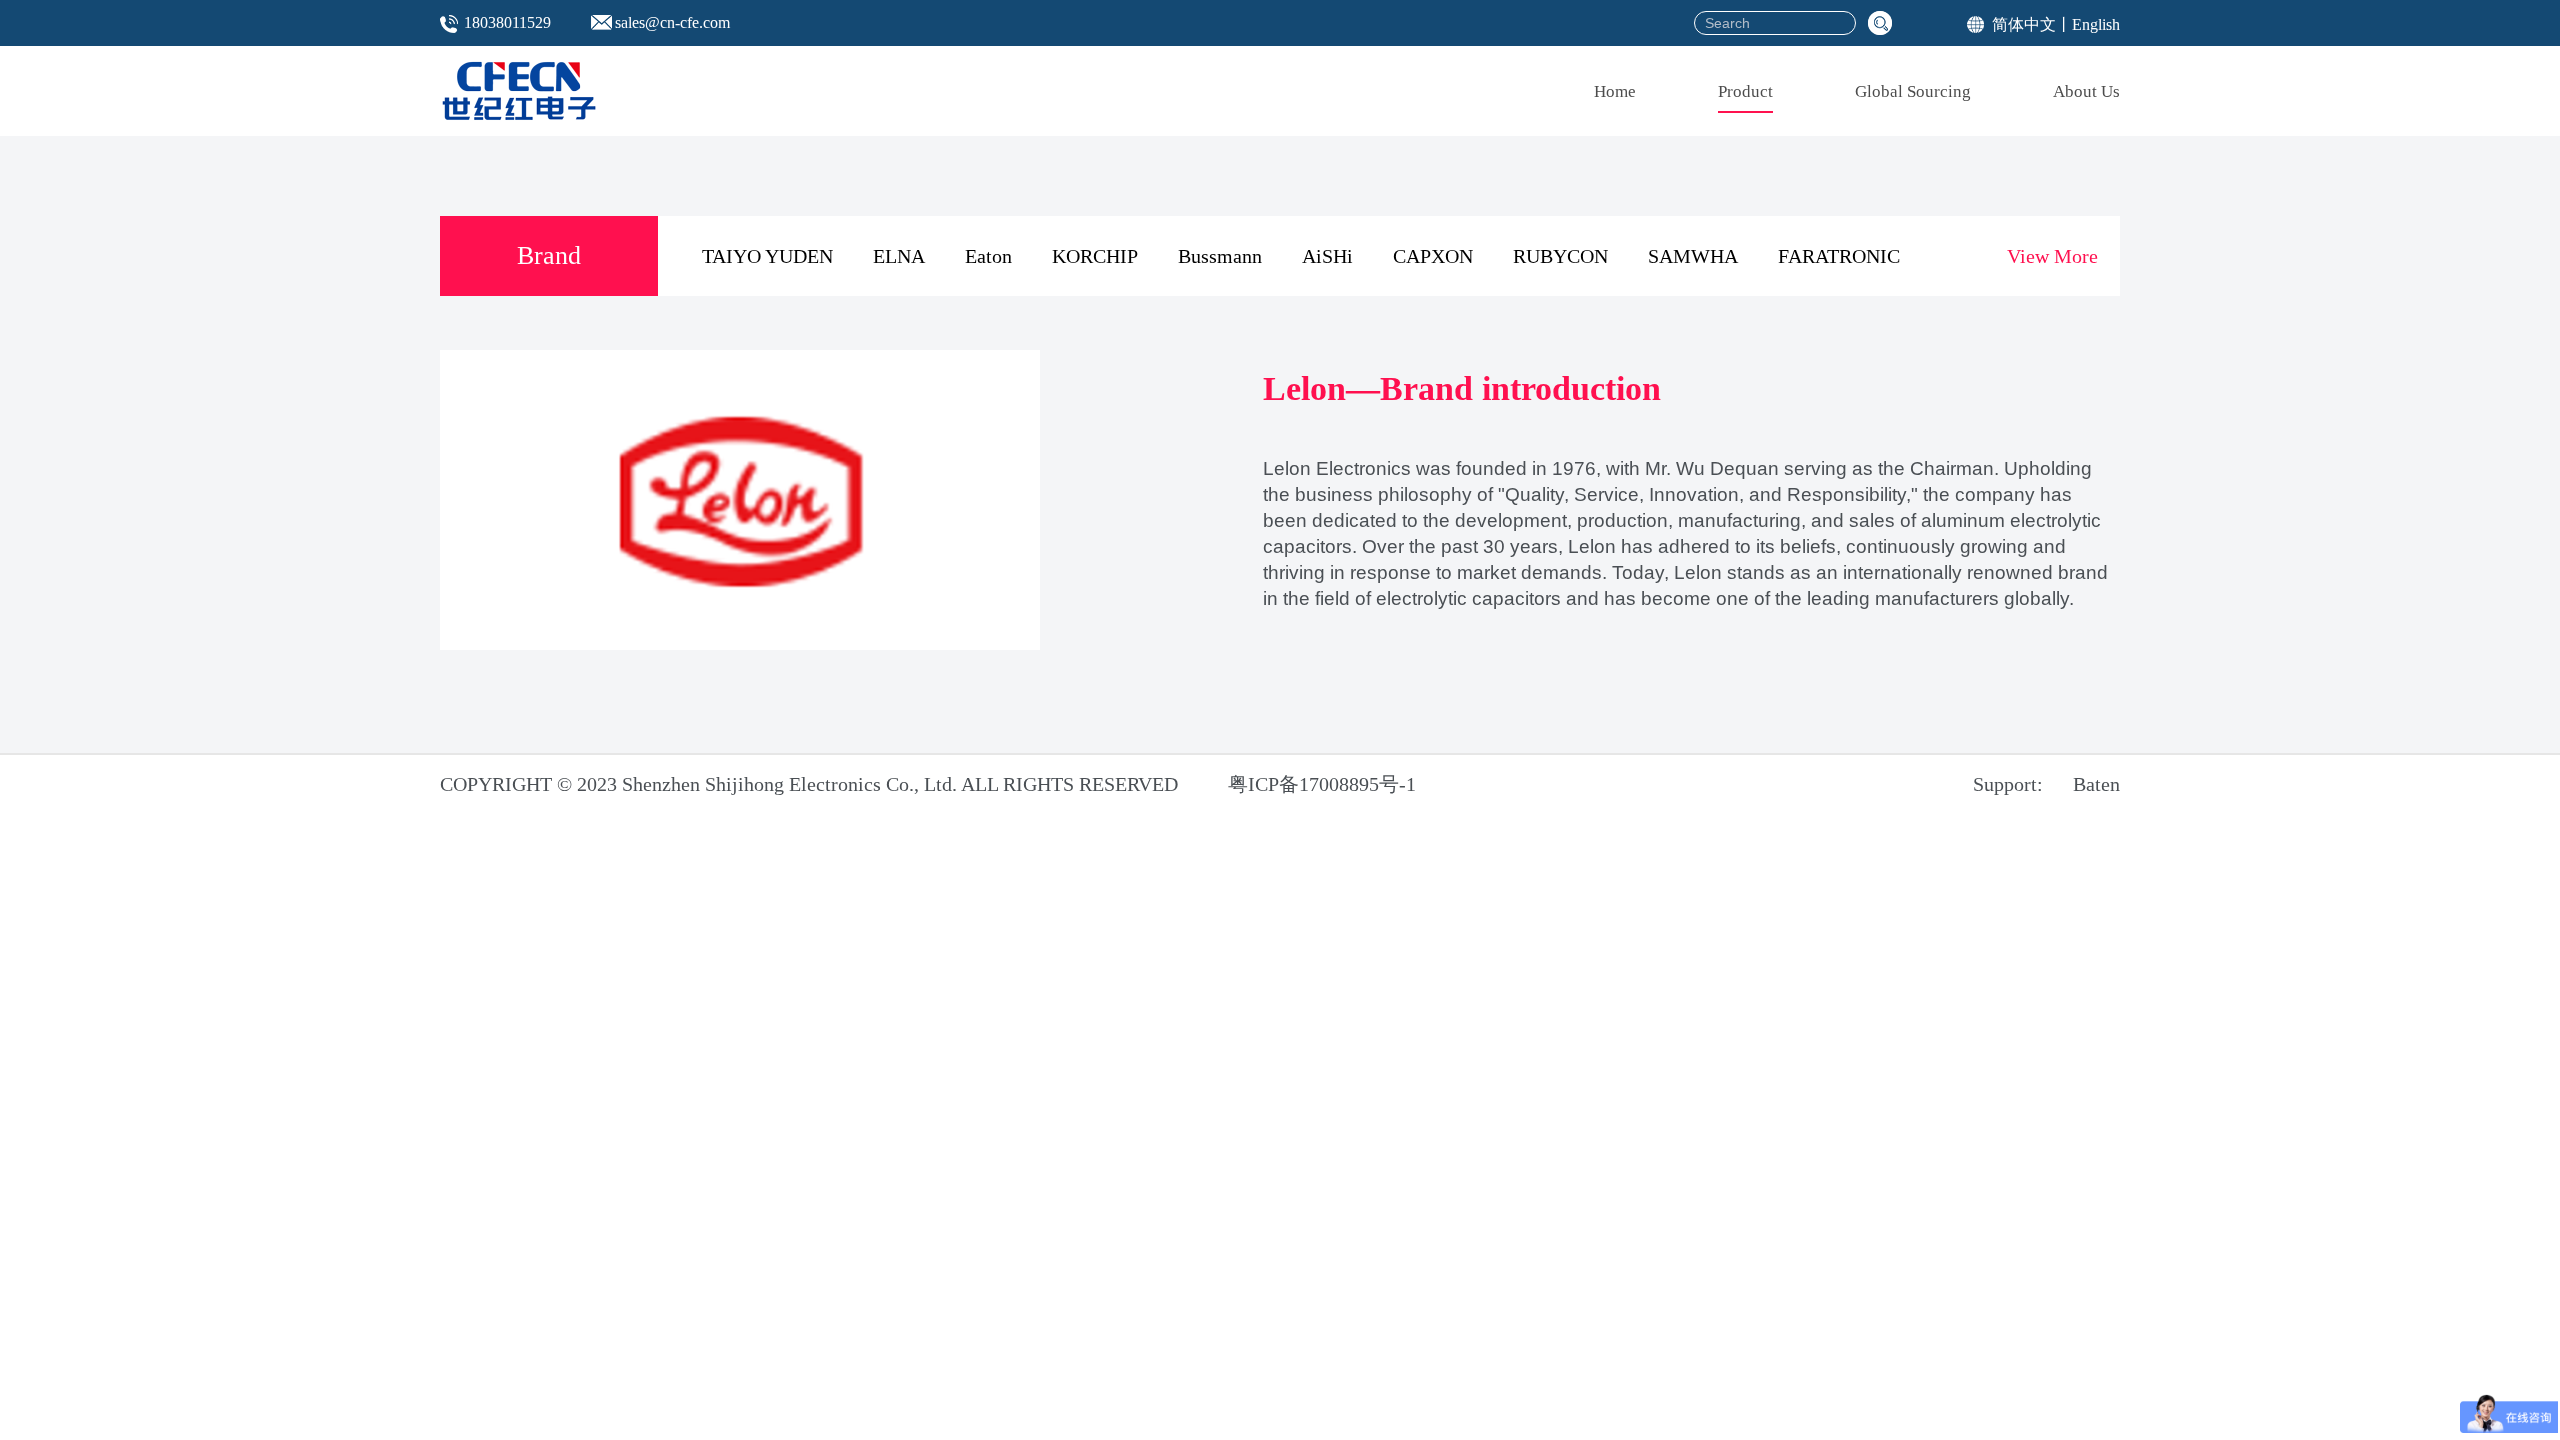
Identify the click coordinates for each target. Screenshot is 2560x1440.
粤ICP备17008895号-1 (1322, 784)
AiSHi (1327, 256)
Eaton (988, 256)
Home (1615, 91)
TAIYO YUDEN (767, 256)
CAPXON (1433, 256)
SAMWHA (1693, 256)
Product (1745, 91)
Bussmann (1220, 256)
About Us (2086, 91)
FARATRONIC (1839, 256)
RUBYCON (1560, 256)
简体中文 (2024, 24)
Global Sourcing (1913, 91)
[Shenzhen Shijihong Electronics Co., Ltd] (519, 91)
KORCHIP (1095, 256)
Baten (2096, 784)
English (2096, 24)
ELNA (899, 256)
